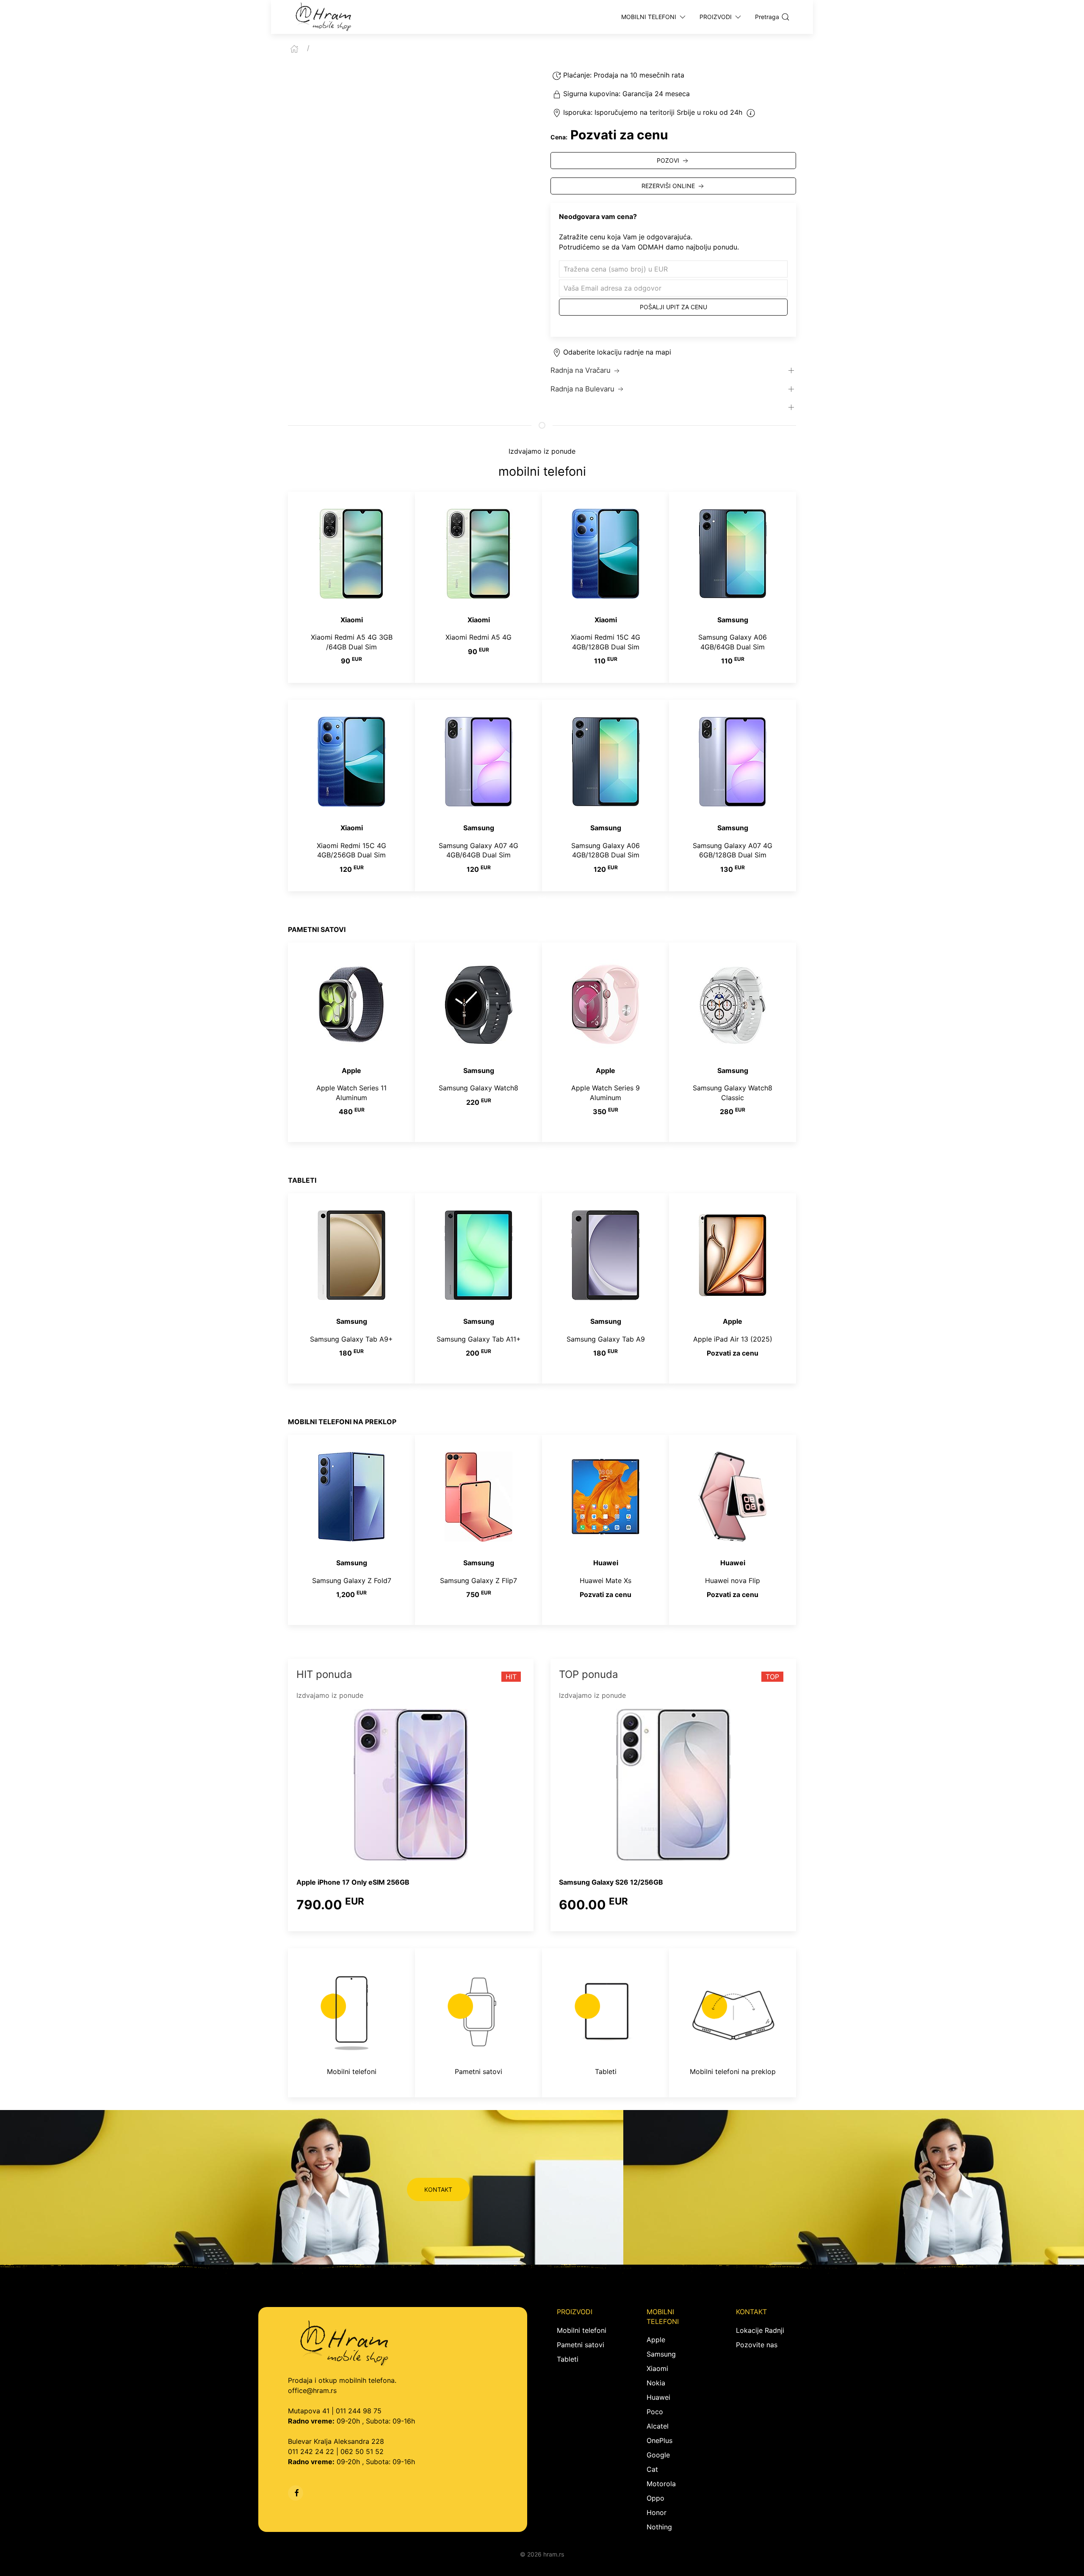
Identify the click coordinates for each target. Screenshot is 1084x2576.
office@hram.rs (312, 2390)
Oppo (655, 2498)
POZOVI (668, 160)
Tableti (568, 2359)
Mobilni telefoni (582, 2330)
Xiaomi (657, 2368)
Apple (656, 2340)
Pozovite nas (757, 2345)
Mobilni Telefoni (649, 17)
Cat (652, 2469)
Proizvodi (716, 17)
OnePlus (660, 2440)
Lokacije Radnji (760, 2330)
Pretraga (767, 17)
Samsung (661, 2354)
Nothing (659, 2527)
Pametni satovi (581, 2345)
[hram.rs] (324, 17)
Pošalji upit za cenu (673, 307)
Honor (657, 2512)
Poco (655, 2412)
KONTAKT (438, 2189)
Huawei (658, 2397)
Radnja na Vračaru (581, 370)
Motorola (661, 2484)
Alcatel (658, 2426)
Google (658, 2455)
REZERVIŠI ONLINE (668, 186)
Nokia (656, 2383)
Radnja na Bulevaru (582, 389)
